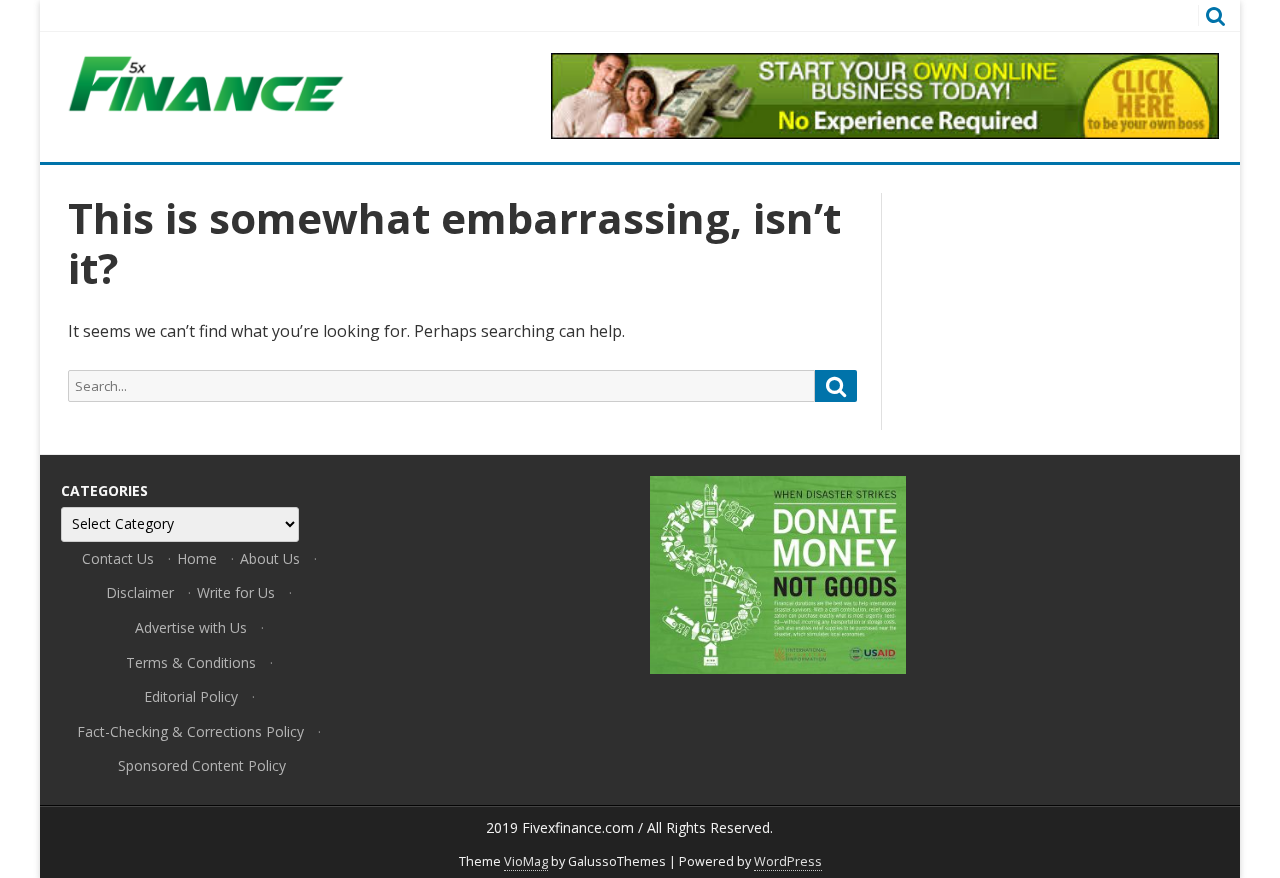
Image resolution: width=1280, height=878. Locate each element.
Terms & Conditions (191, 662)
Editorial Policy (191, 696)
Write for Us (236, 592)
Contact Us (118, 558)
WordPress (788, 861)
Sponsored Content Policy (202, 765)
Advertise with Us (191, 627)
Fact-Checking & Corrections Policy (190, 731)
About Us (270, 558)
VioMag (526, 861)
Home (197, 558)
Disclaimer (140, 592)
